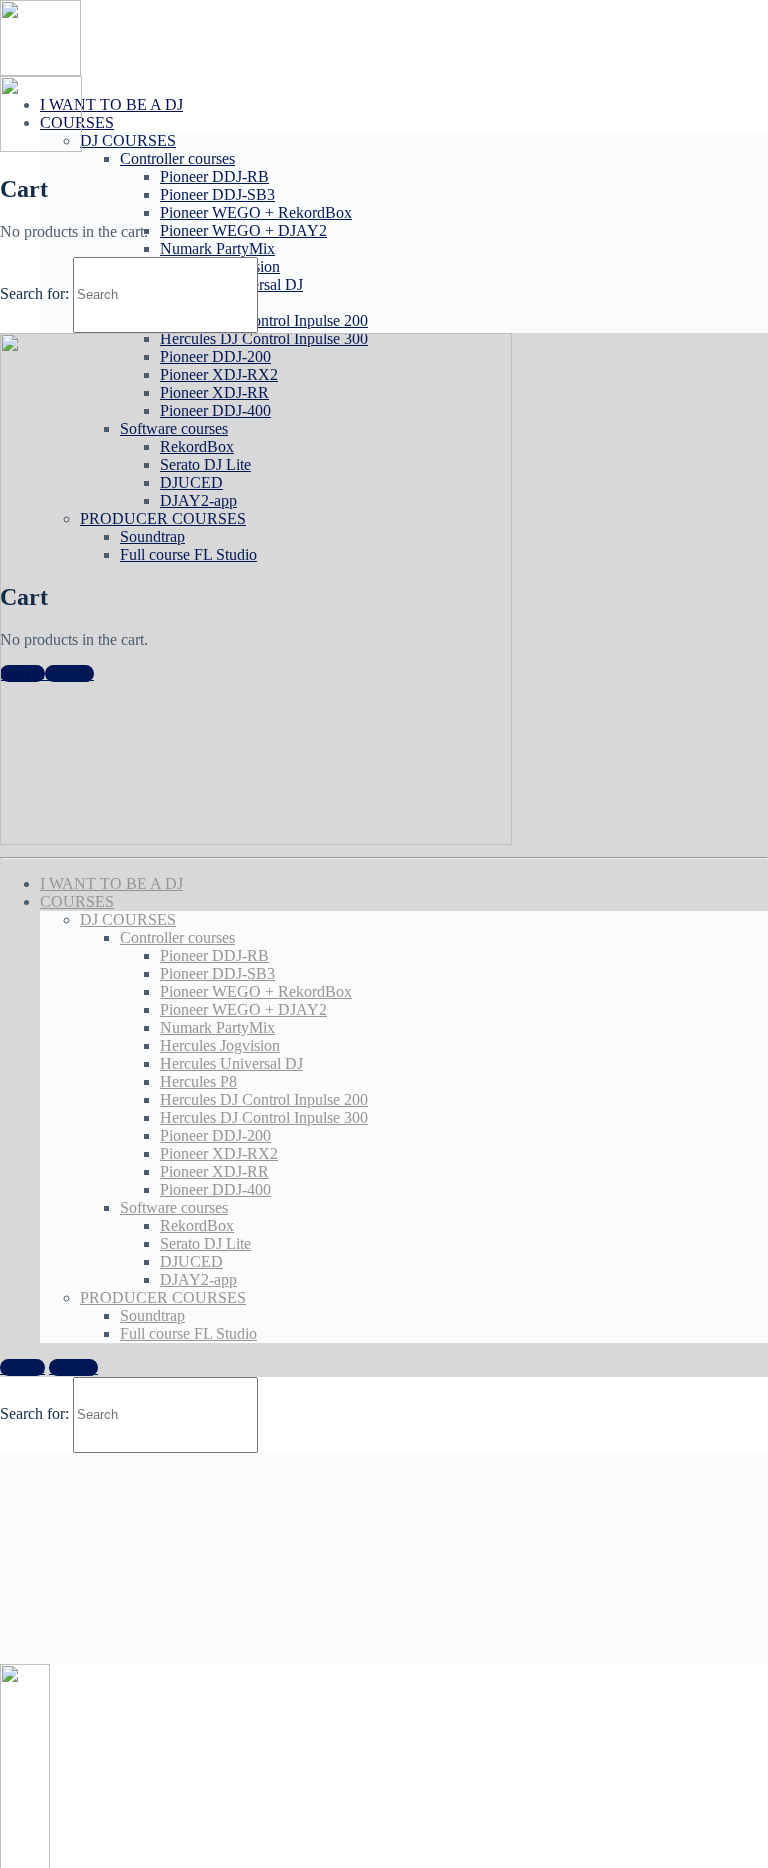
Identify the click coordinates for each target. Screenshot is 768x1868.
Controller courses (177, 158)
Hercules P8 (198, 1081)
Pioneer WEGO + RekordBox (256, 212)
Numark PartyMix (217, 248)
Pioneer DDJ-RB (214, 176)
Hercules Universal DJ (231, 1063)
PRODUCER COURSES (163, 1297)
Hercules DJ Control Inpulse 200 (264, 320)
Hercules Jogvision (220, 1045)
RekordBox (197, 1225)
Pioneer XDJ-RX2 (219, 1153)
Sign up (73, 1367)
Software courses (174, 1207)
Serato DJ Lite (205, 1243)
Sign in (22, 1367)
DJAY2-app (198, 1279)
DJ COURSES (128, 140)
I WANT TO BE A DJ (111, 104)
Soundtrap (152, 1315)
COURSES (77, 901)
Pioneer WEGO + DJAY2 (243, 230)
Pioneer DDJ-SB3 (217, 194)
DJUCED (191, 1261)
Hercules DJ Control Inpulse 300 (264, 1117)
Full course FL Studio (188, 1333)
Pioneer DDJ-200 (215, 1135)
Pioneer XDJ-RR (214, 1171)
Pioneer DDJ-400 (215, 1189)
